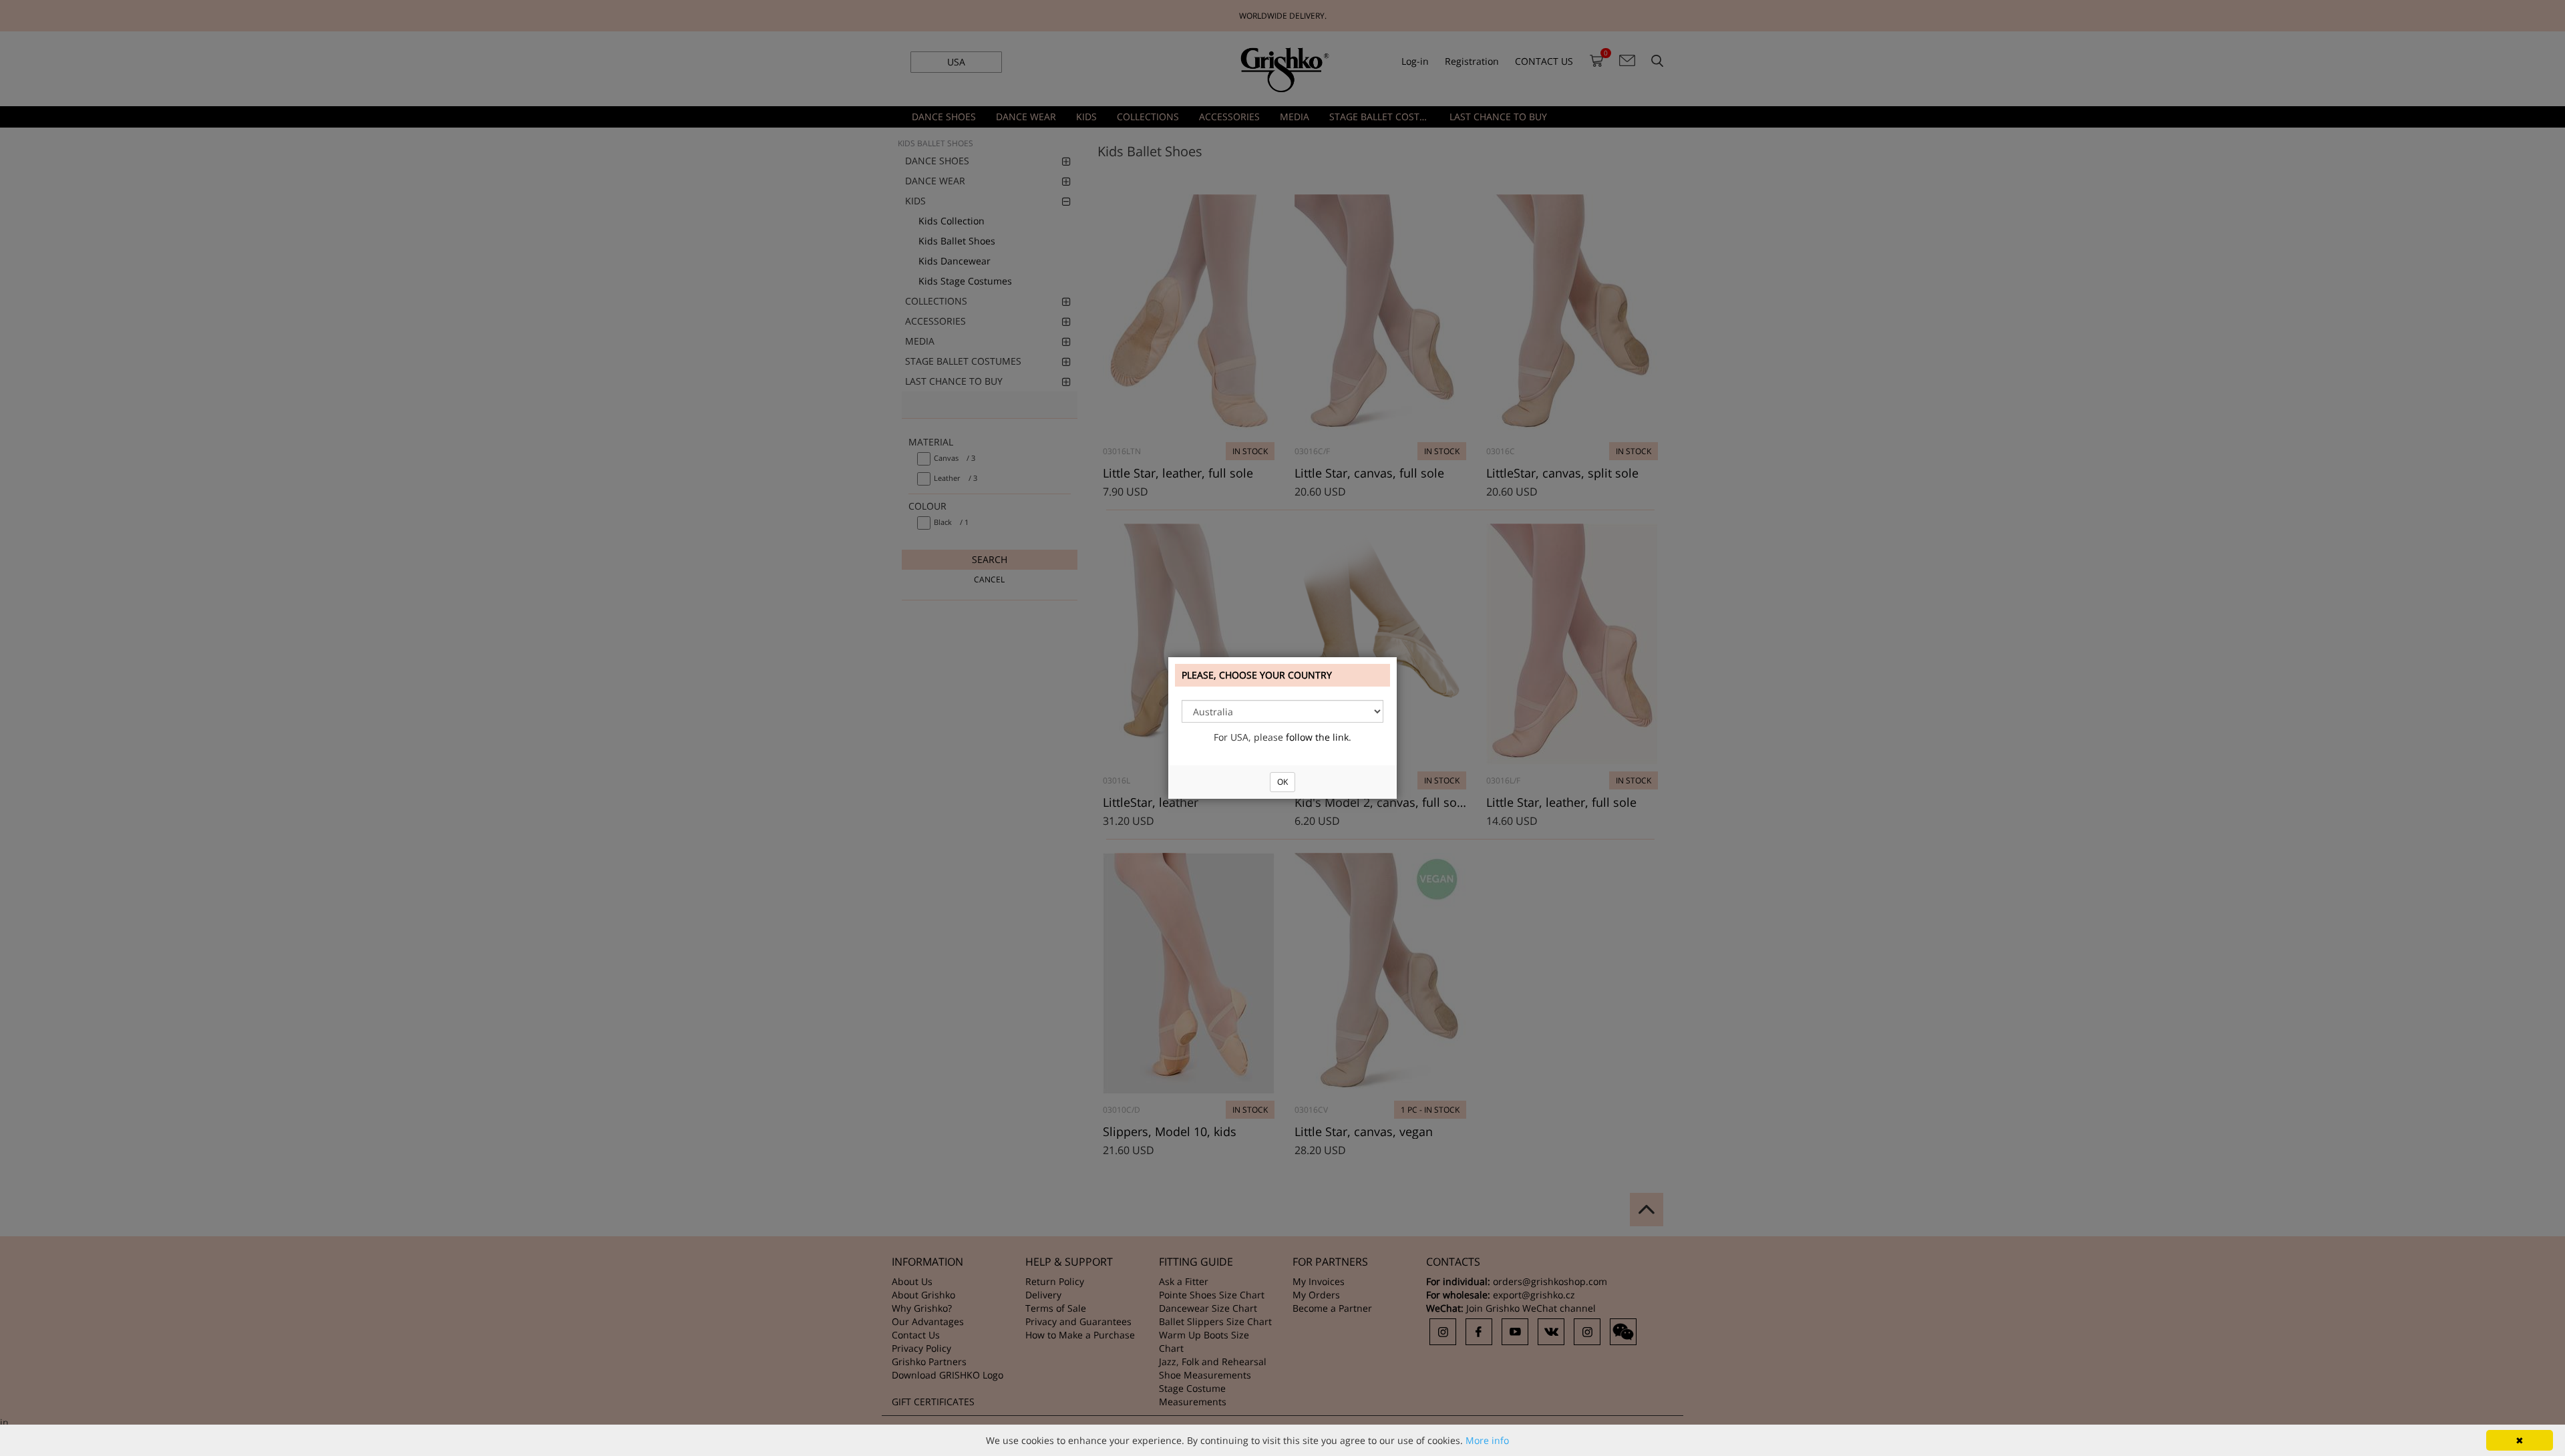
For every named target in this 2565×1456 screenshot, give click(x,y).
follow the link (1317, 737)
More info (1487, 1440)
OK (1282, 782)
